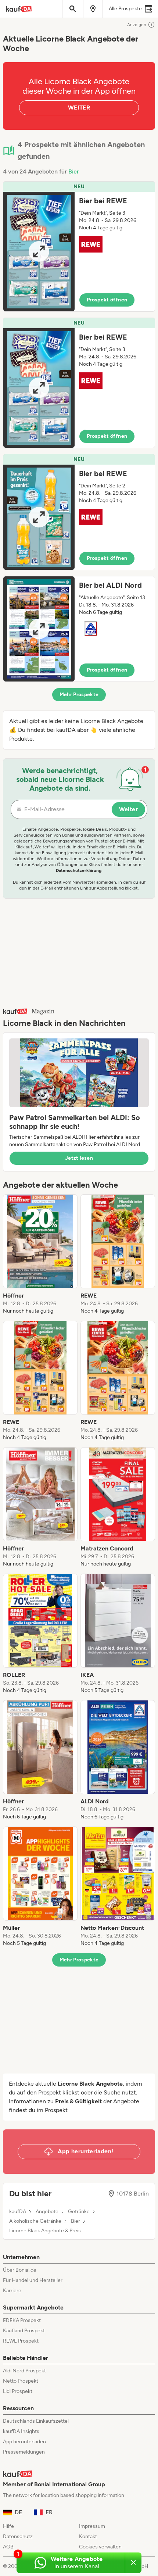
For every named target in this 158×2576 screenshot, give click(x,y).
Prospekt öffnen (107, 300)
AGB (8, 2547)
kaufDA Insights (21, 2431)
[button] (79, 246)
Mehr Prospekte (79, 695)
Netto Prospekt (21, 2381)
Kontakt (88, 2536)
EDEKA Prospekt (22, 2320)
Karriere (12, 2291)
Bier (74, 171)
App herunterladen (24, 2442)
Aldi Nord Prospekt (24, 2371)
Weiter (128, 809)
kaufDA (18, 2212)
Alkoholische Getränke (35, 2221)
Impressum (92, 2526)
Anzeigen (137, 25)
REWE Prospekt (21, 2341)
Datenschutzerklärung (79, 870)
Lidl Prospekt (18, 2391)
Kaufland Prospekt (24, 2331)
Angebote (47, 2212)
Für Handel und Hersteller (33, 2280)
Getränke (79, 2212)
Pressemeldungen (24, 2452)
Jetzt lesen (79, 1158)
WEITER (79, 108)
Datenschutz (18, 2536)
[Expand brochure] (39, 252)
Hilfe (8, 2526)
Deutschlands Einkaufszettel (36, 2421)
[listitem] (40, 1255)
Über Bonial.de (20, 2270)
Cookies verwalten (100, 2547)
